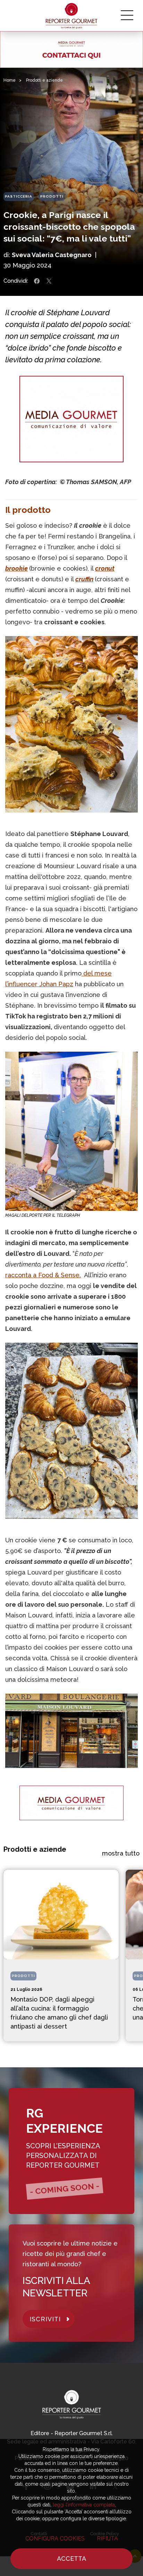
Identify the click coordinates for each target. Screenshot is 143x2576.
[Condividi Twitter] (49, 281)
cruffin (84, 579)
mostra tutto (121, 1853)
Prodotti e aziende (44, 80)
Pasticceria (19, 196)
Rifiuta (107, 2538)
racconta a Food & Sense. (43, 1275)
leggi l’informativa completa (84, 2505)
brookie (16, 568)
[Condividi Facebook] (37, 281)
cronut (105, 568)
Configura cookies (55, 2538)
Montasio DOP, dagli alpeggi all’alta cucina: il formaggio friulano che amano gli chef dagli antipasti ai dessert (59, 2013)
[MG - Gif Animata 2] (71, 49)
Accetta (71, 2559)
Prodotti (52, 196)
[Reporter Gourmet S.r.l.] (72, 16)
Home (10, 80)
